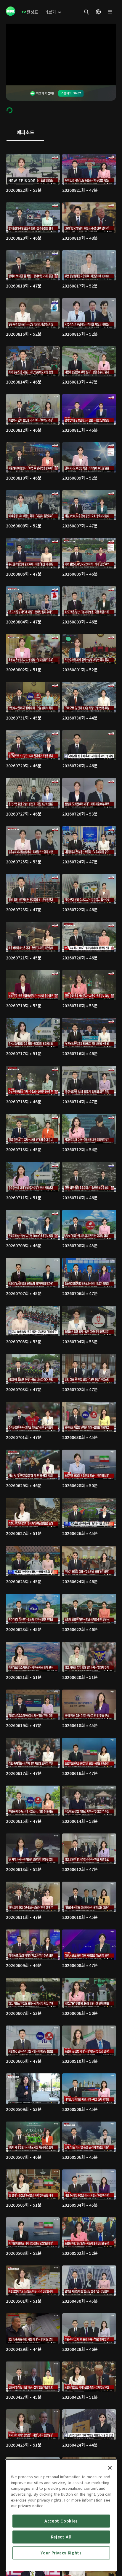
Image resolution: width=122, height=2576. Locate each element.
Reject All (61, 2537)
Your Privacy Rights (61, 2553)
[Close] (110, 2468)
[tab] (25, 133)
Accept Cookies (61, 2521)
